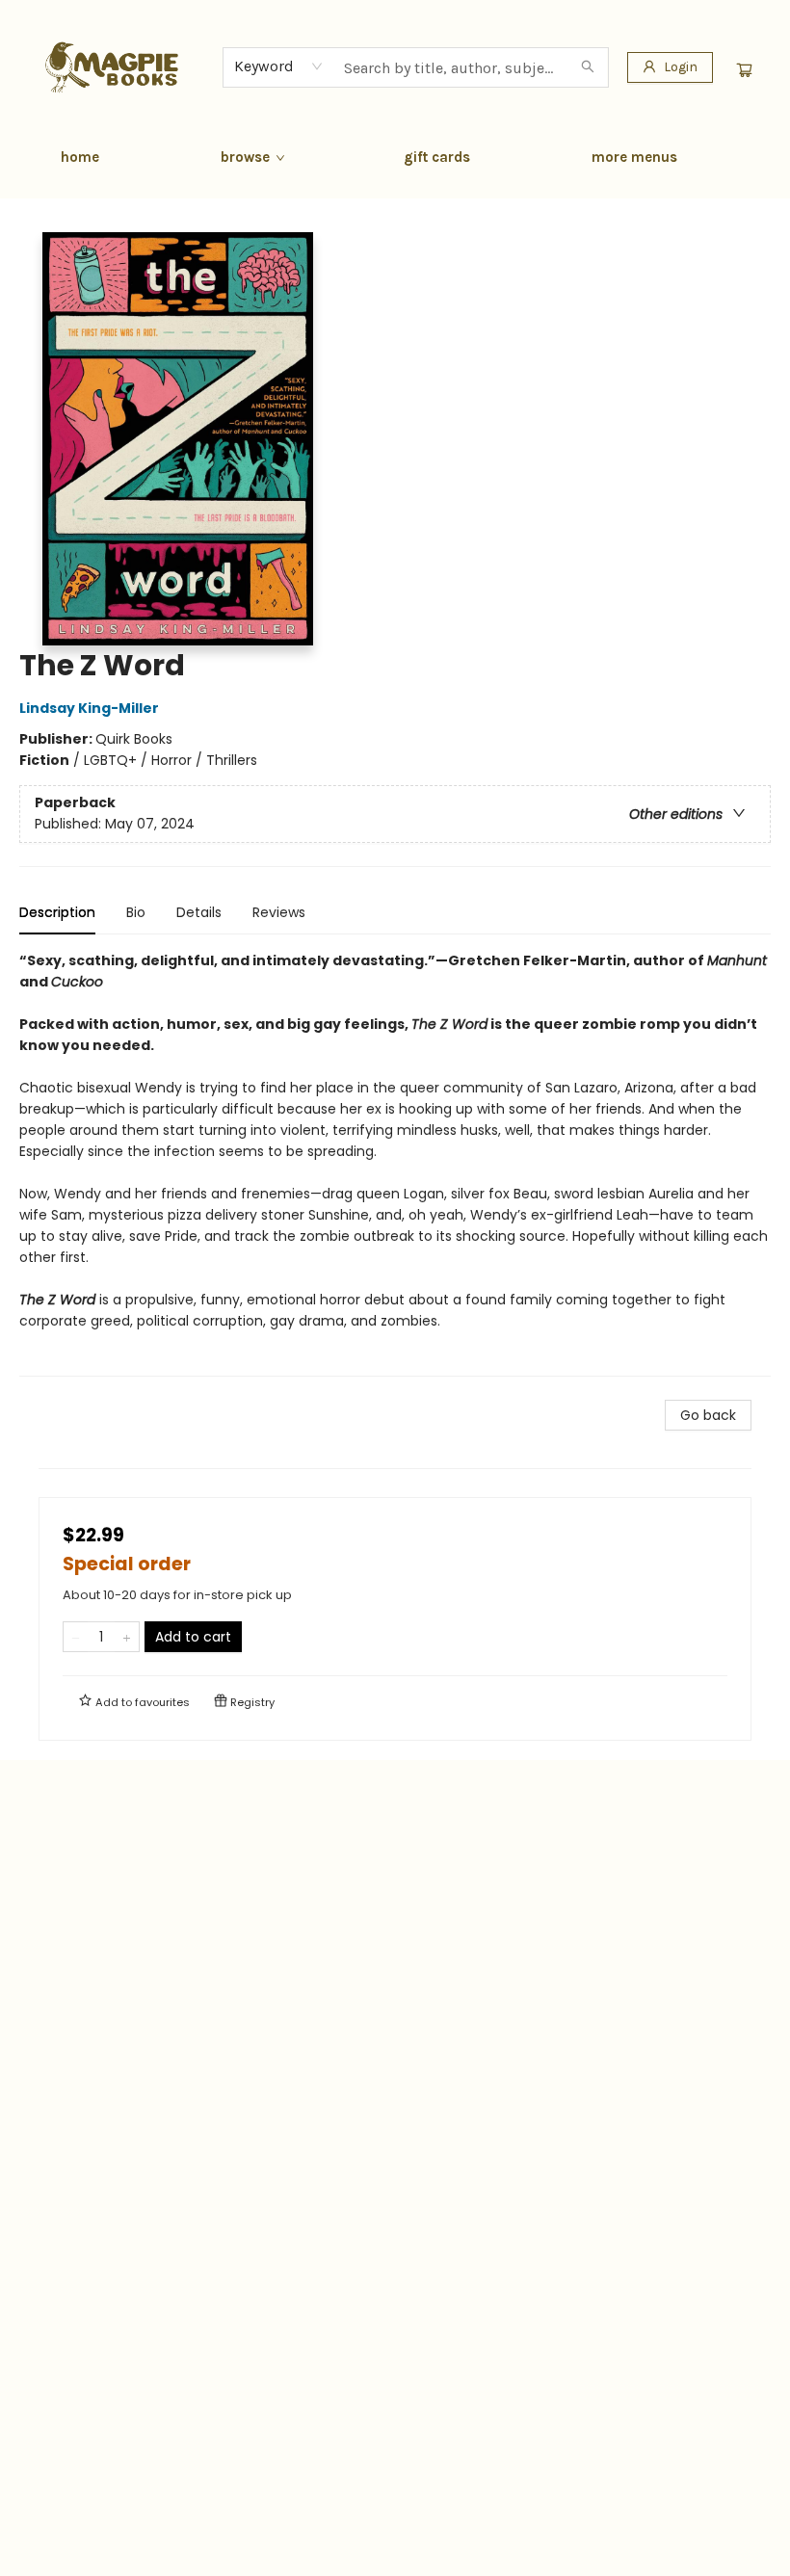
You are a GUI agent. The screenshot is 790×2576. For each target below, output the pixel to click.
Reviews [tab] (279, 912)
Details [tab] (199, 912)
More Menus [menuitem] (634, 157)
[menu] (395, 157)
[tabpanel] (395, 1163)
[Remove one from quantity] (76, 1637)
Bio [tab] (136, 912)
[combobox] (279, 66)
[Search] (588, 67)
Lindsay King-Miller (89, 708)
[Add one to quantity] (127, 1637)
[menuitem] (80, 157)
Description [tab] (57, 912)
